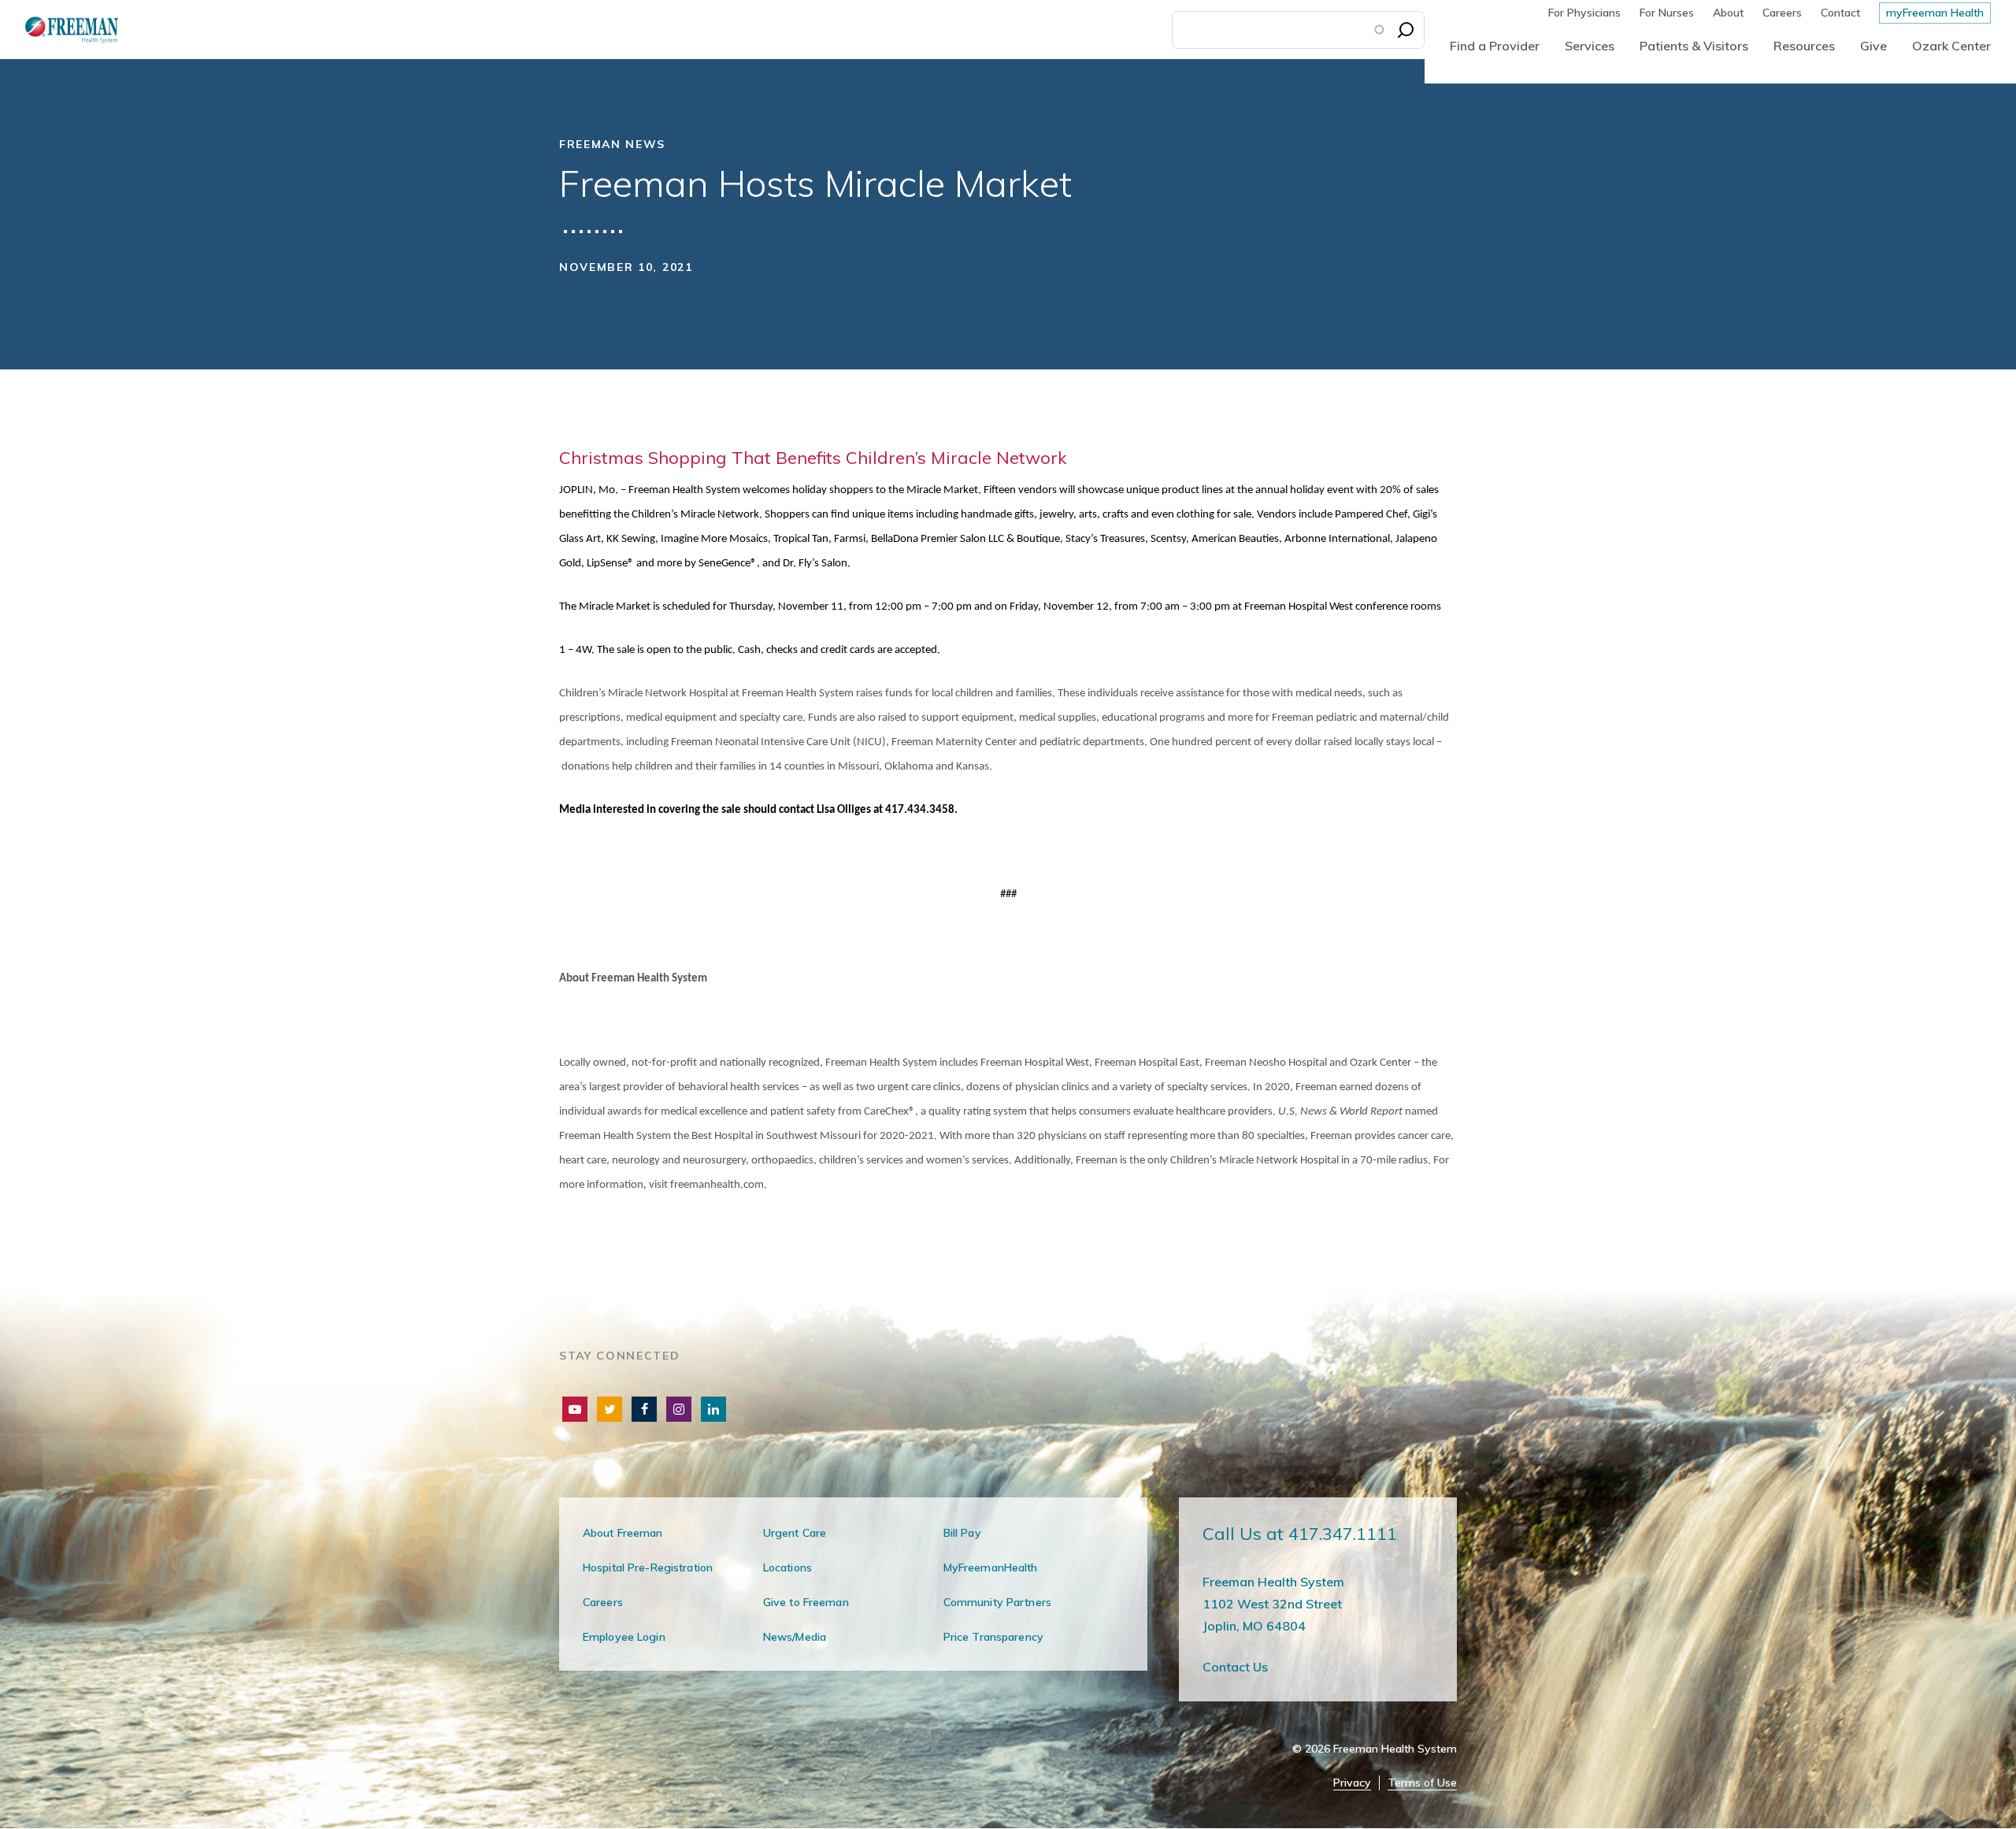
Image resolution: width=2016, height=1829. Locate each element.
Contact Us (1235, 1667)
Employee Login (624, 1637)
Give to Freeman (806, 1602)
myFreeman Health (1935, 13)
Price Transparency (993, 1637)
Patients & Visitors (1694, 46)
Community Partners (997, 1602)
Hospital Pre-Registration (648, 1567)
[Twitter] (610, 1409)
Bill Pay (962, 1533)
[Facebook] (644, 1409)
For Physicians (1584, 13)
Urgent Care (795, 1533)
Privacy (1352, 1783)
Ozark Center (1951, 46)
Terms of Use (1422, 1783)
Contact (1840, 13)
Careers (1782, 13)
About (1728, 13)
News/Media (795, 1637)
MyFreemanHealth (991, 1567)
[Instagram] (679, 1409)
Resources (1804, 46)
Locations (787, 1567)
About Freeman (623, 1533)
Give (1873, 46)
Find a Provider (1495, 46)
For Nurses (1667, 13)
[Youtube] (575, 1409)
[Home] (59, 30)
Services (1590, 46)
